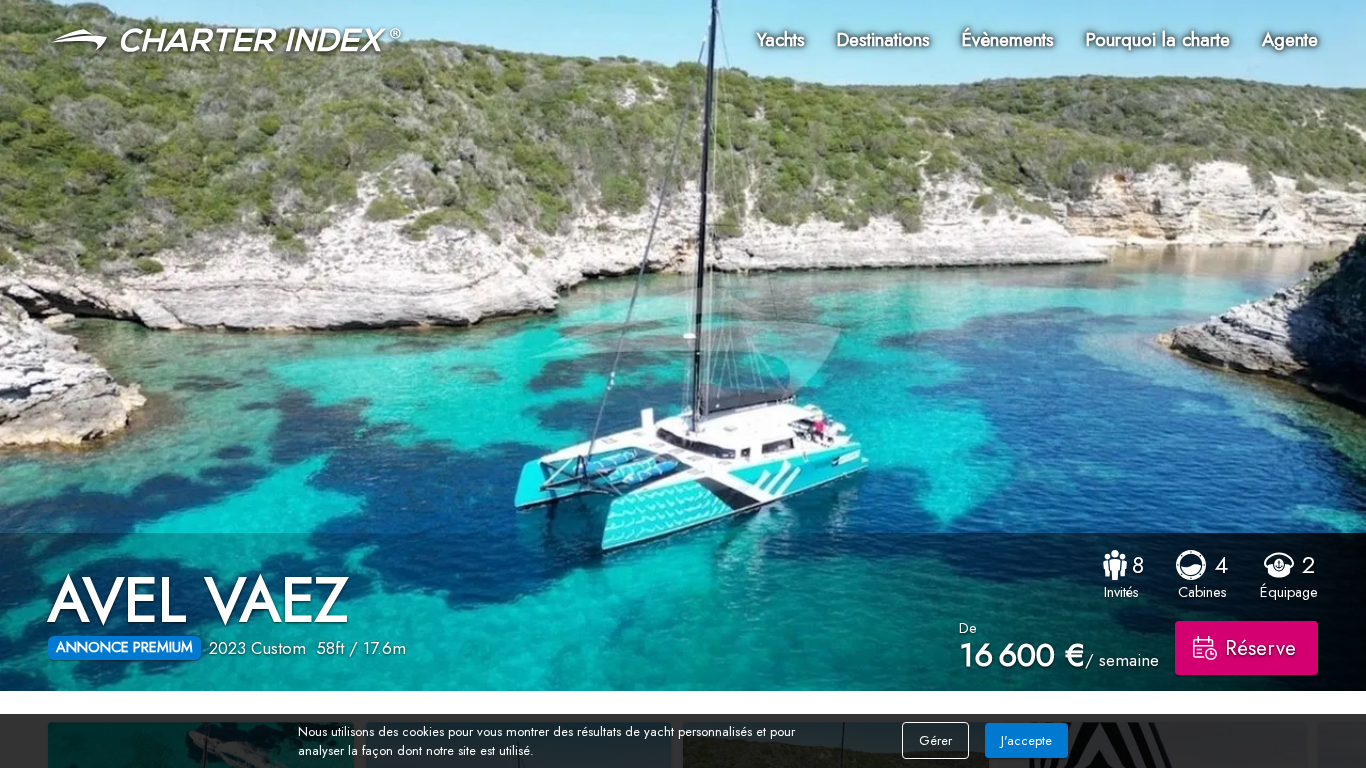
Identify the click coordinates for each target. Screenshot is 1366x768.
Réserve (1260, 648)
